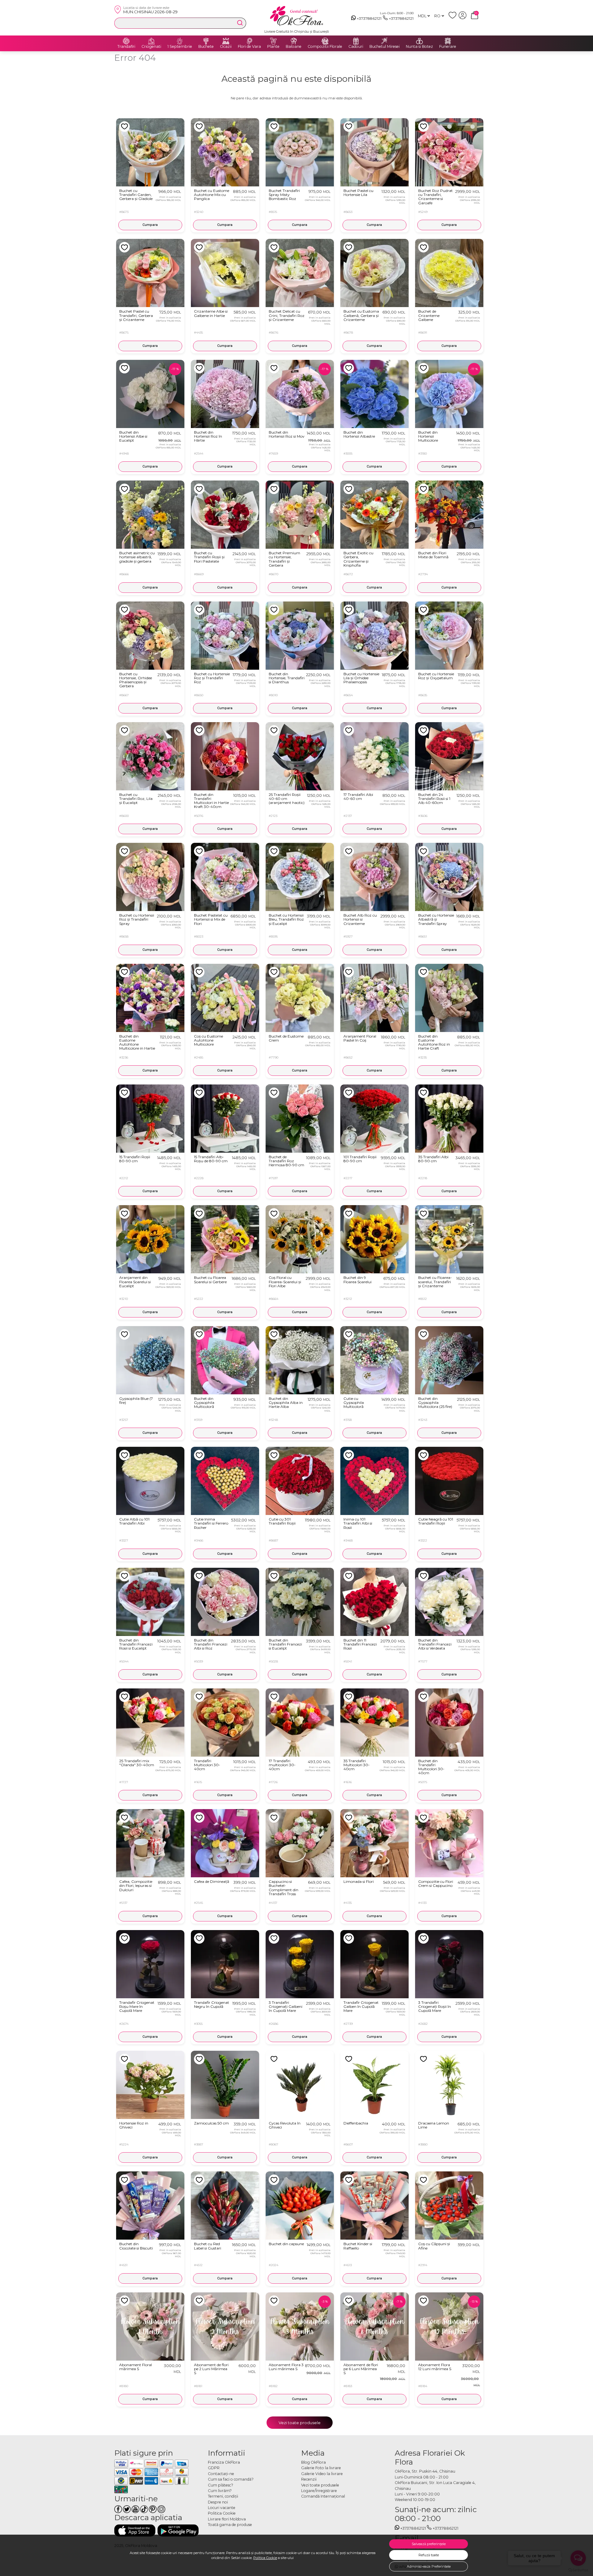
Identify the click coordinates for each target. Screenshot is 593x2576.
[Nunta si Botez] (419, 41)
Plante (273, 47)
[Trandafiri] (126, 41)
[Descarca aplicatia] (135, 2530)
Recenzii (309, 2479)
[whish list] (454, 18)
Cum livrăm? (220, 2491)
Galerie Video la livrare (322, 2474)
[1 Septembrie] (180, 41)
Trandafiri (126, 47)
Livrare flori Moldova (227, 2519)
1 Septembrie (180, 47)
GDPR (214, 2468)
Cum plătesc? (221, 2485)
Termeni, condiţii (223, 2496)
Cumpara (150, 225)
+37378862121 (369, 18)
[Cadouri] (356, 41)
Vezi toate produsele (300, 2423)
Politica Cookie (265, 2558)
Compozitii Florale (325, 47)
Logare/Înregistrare (319, 2491)
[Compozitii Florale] (325, 41)
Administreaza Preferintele (429, 2566)
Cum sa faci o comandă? (231, 2479)
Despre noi (218, 2502)
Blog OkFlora (313, 2462)
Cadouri (356, 47)
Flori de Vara (249, 47)
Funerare (448, 47)
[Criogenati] (151, 41)
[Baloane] (294, 41)
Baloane (294, 47)
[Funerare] (448, 41)
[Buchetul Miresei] (385, 41)
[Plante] (273, 41)
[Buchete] (206, 41)
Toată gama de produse (230, 2525)
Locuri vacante (222, 2508)
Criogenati (151, 47)
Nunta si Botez (419, 47)
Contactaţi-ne (221, 2474)
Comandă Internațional (323, 2496)
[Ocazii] (226, 41)
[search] (240, 23)
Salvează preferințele (429, 2544)
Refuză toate (429, 2555)
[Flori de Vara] (250, 41)
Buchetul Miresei (385, 47)
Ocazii (226, 47)
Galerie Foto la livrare (321, 2468)
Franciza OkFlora (224, 2462)
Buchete (206, 47)
